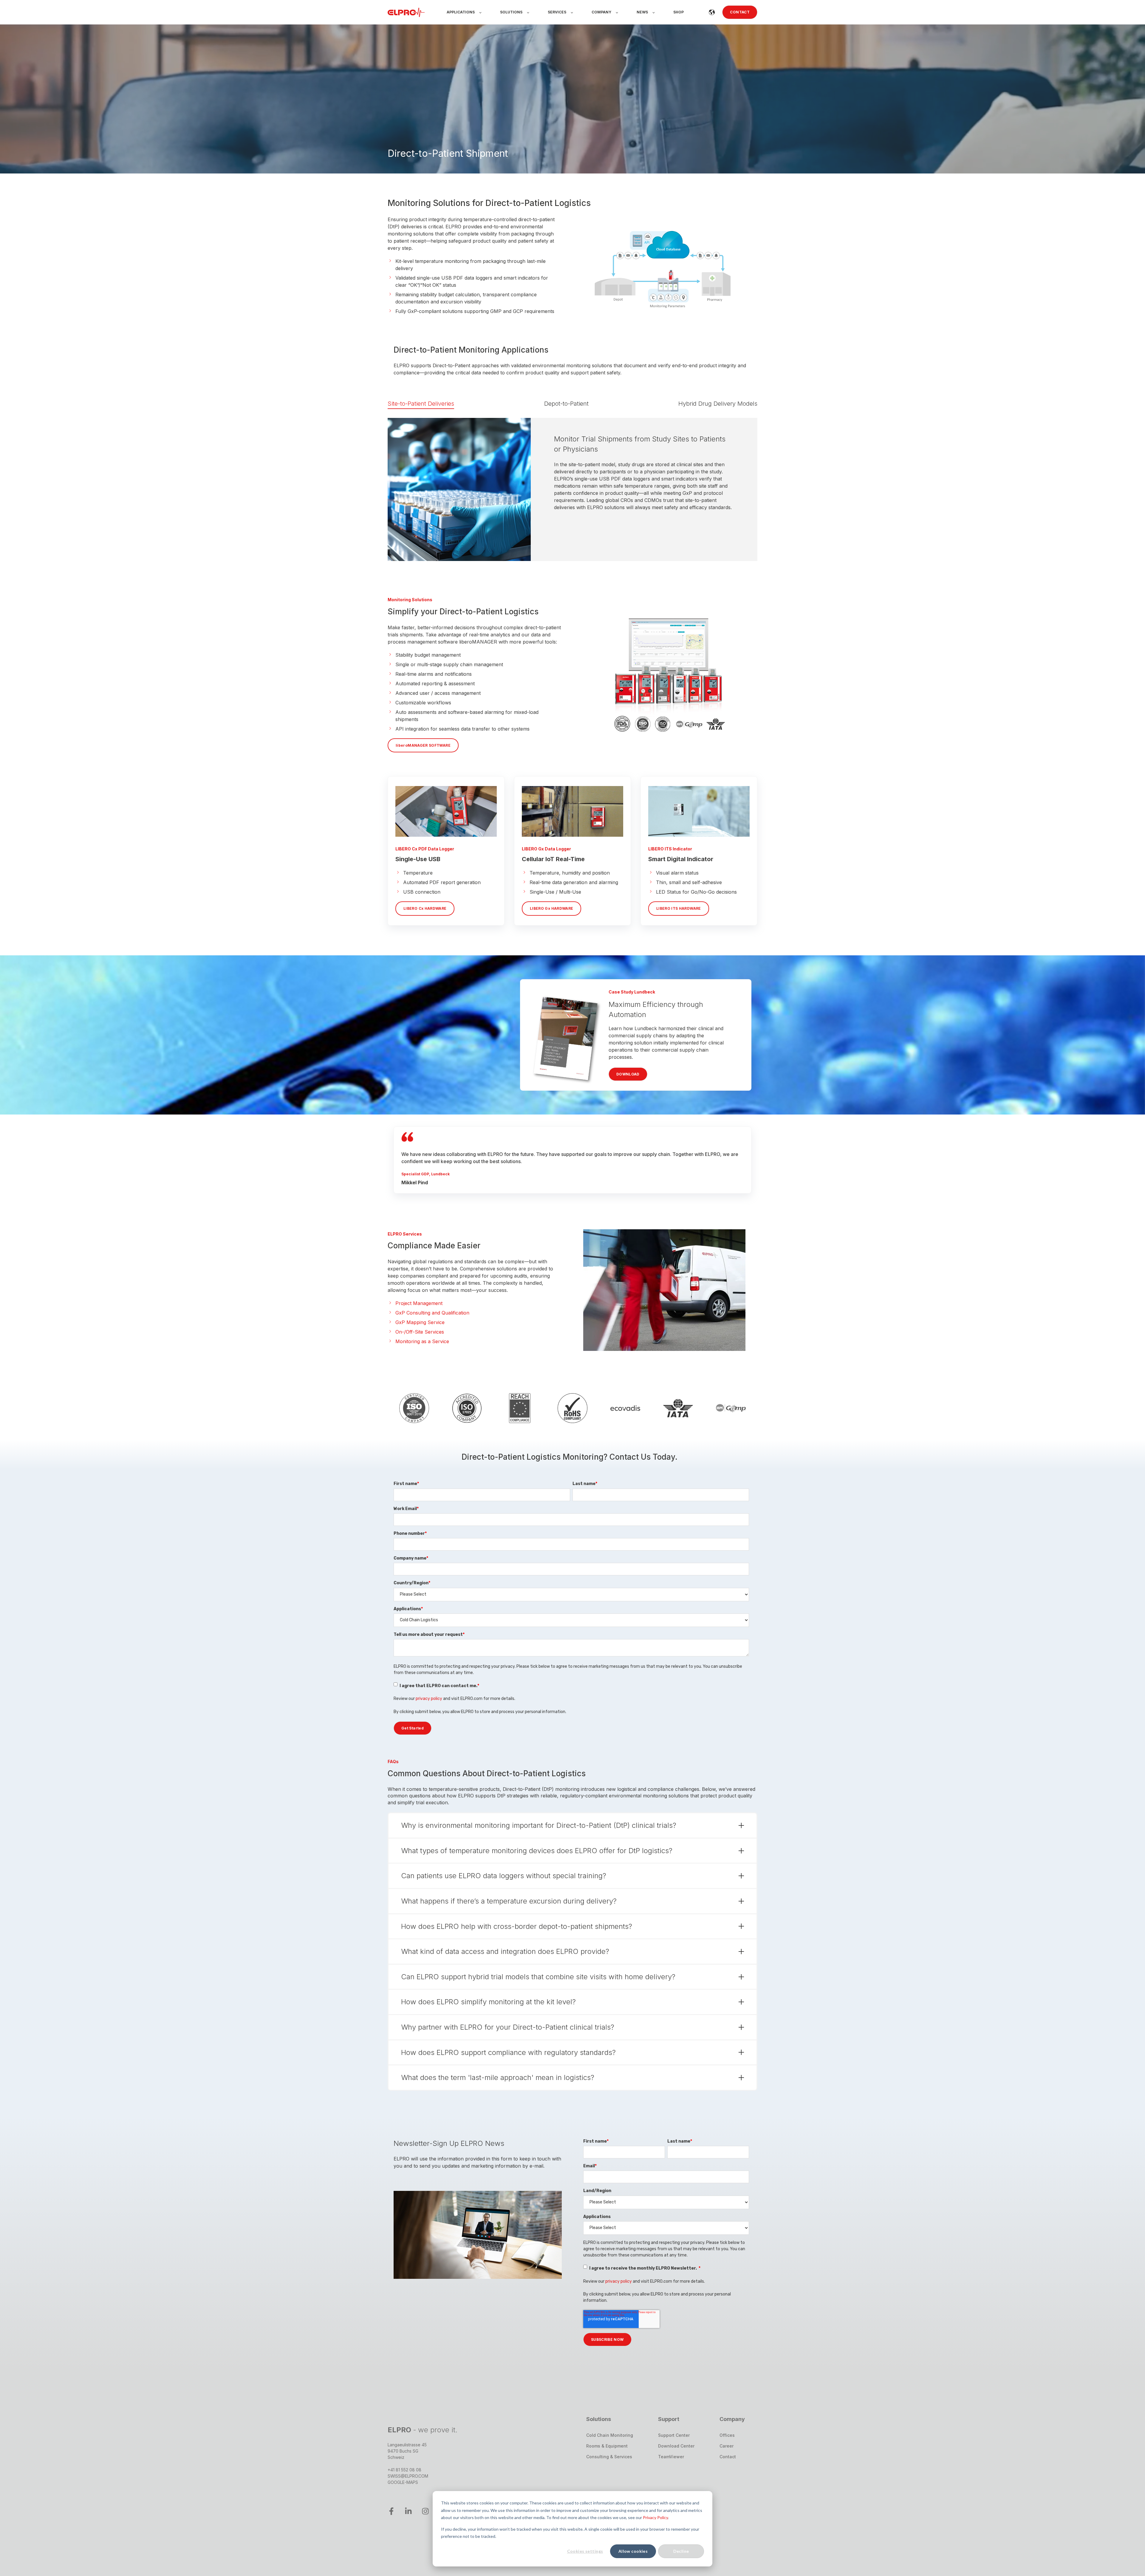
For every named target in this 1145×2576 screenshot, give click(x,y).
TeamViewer (671, 2457)
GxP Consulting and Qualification (432, 1313)
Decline (681, 2551)
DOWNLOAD (628, 1074)
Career (727, 2446)
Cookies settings (585, 2551)
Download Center (676, 2446)
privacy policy (429, 1699)
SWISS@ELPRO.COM (408, 2476)
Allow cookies (633, 2551)
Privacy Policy (655, 2517)
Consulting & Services (609, 2457)
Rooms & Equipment (607, 2446)
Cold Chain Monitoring (610, 2435)
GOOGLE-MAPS (403, 2482)
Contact (728, 2457)
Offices (727, 2435)
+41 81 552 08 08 (404, 2470)
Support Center (674, 2435)
